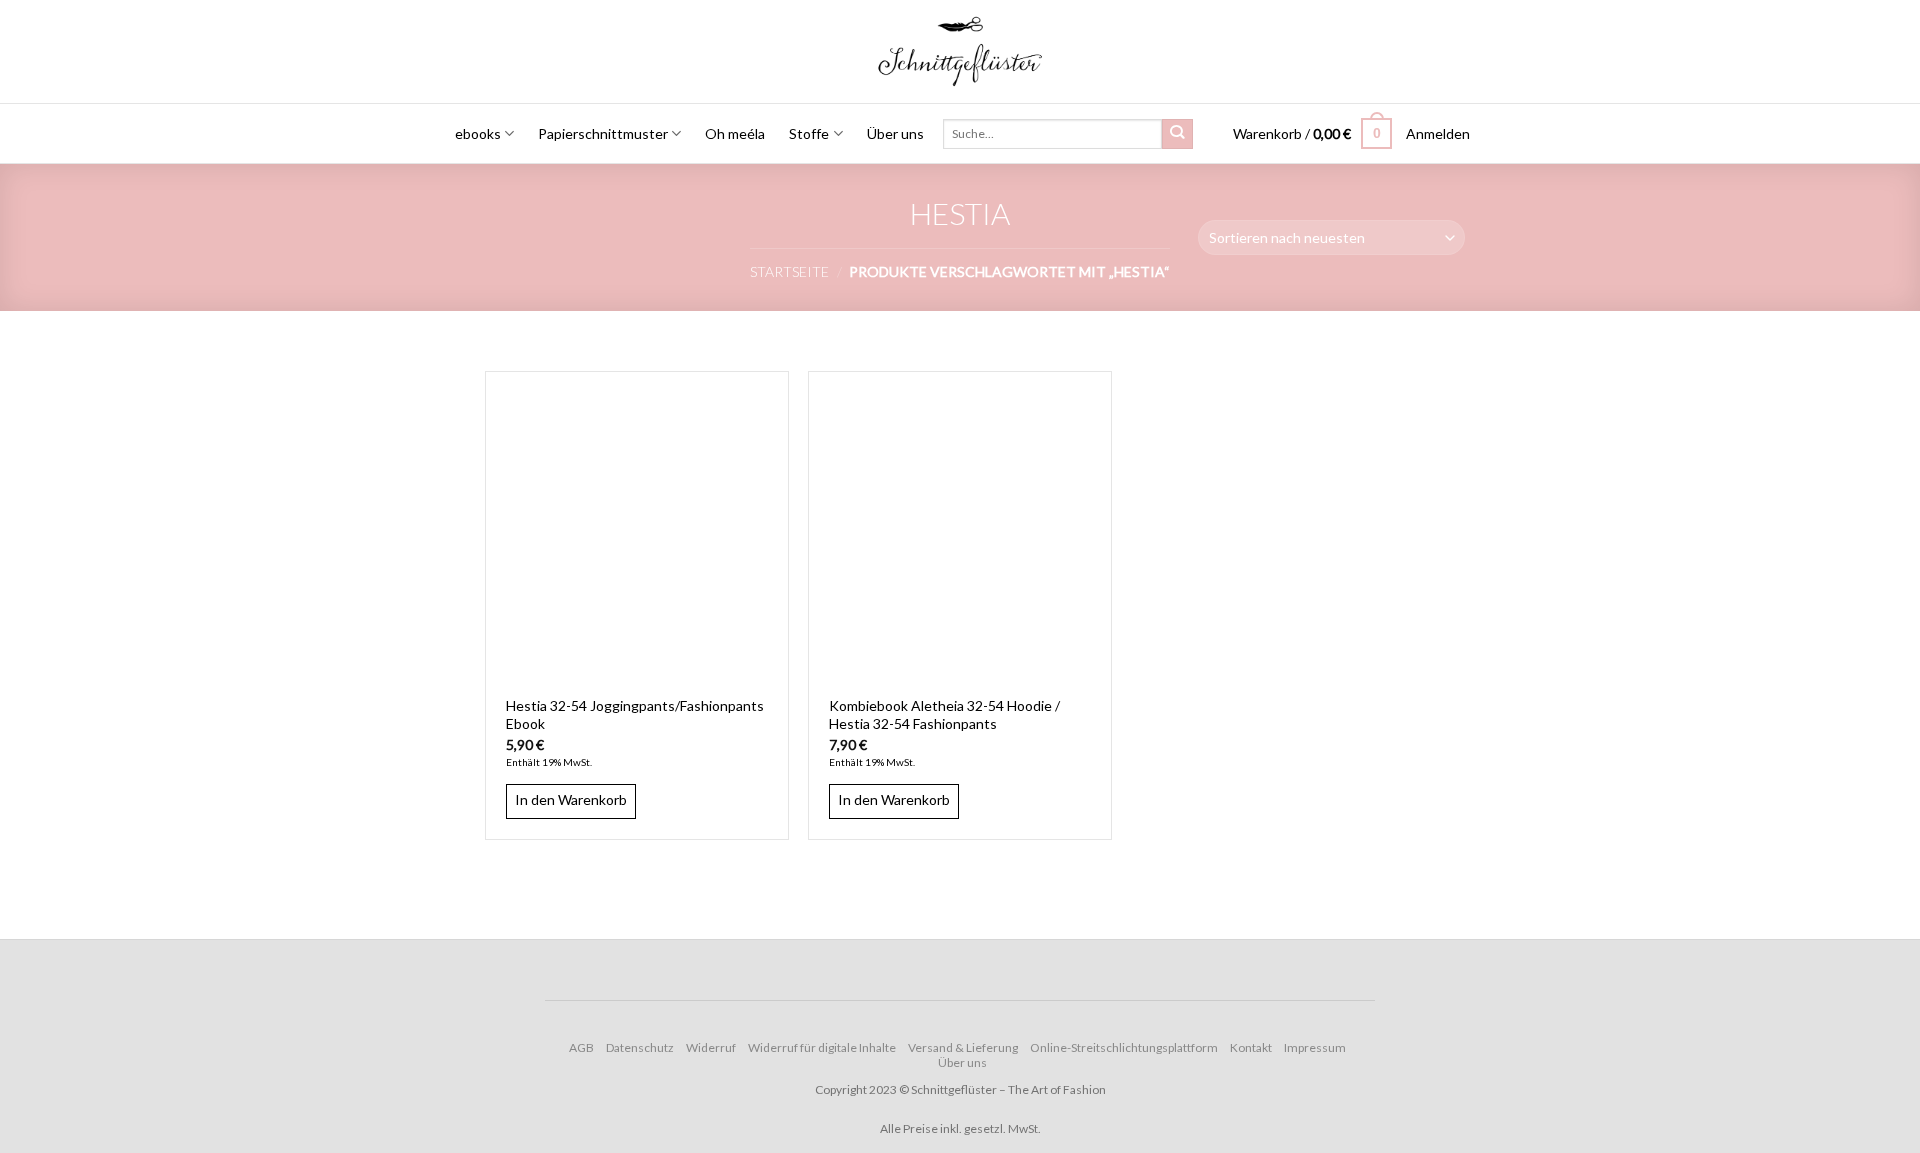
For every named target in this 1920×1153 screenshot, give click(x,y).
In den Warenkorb (571, 799)
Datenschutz (640, 1047)
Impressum (1315, 1047)
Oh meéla (735, 133)
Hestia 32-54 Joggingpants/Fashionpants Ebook (635, 714)
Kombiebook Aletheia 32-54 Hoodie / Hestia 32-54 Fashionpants (944, 714)
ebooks (478, 133)
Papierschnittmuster (603, 133)
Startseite (789, 271)
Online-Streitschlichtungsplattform (1124, 1047)
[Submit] (1177, 134)
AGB (581, 1047)
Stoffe (809, 133)
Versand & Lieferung (963, 1047)
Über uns (895, 133)
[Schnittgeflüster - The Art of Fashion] (960, 51)
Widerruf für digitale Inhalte (822, 1047)
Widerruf (711, 1047)
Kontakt (1251, 1047)
